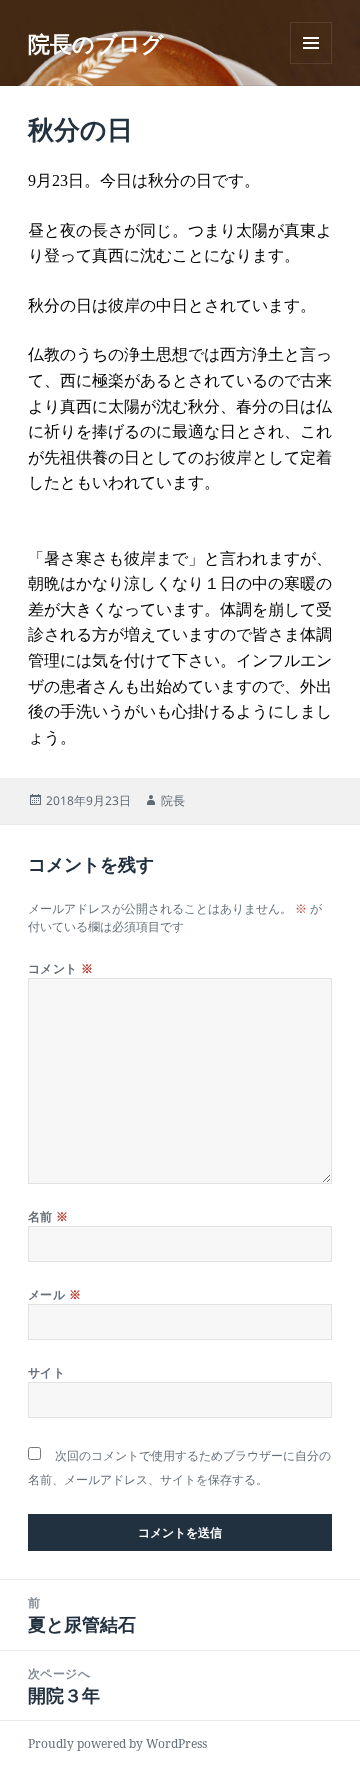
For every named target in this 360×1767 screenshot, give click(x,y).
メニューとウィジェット (311, 63)
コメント (61, 968)
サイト (46, 1372)
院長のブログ (96, 43)
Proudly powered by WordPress (117, 1743)
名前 (48, 1216)
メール (54, 1294)
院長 (173, 800)
